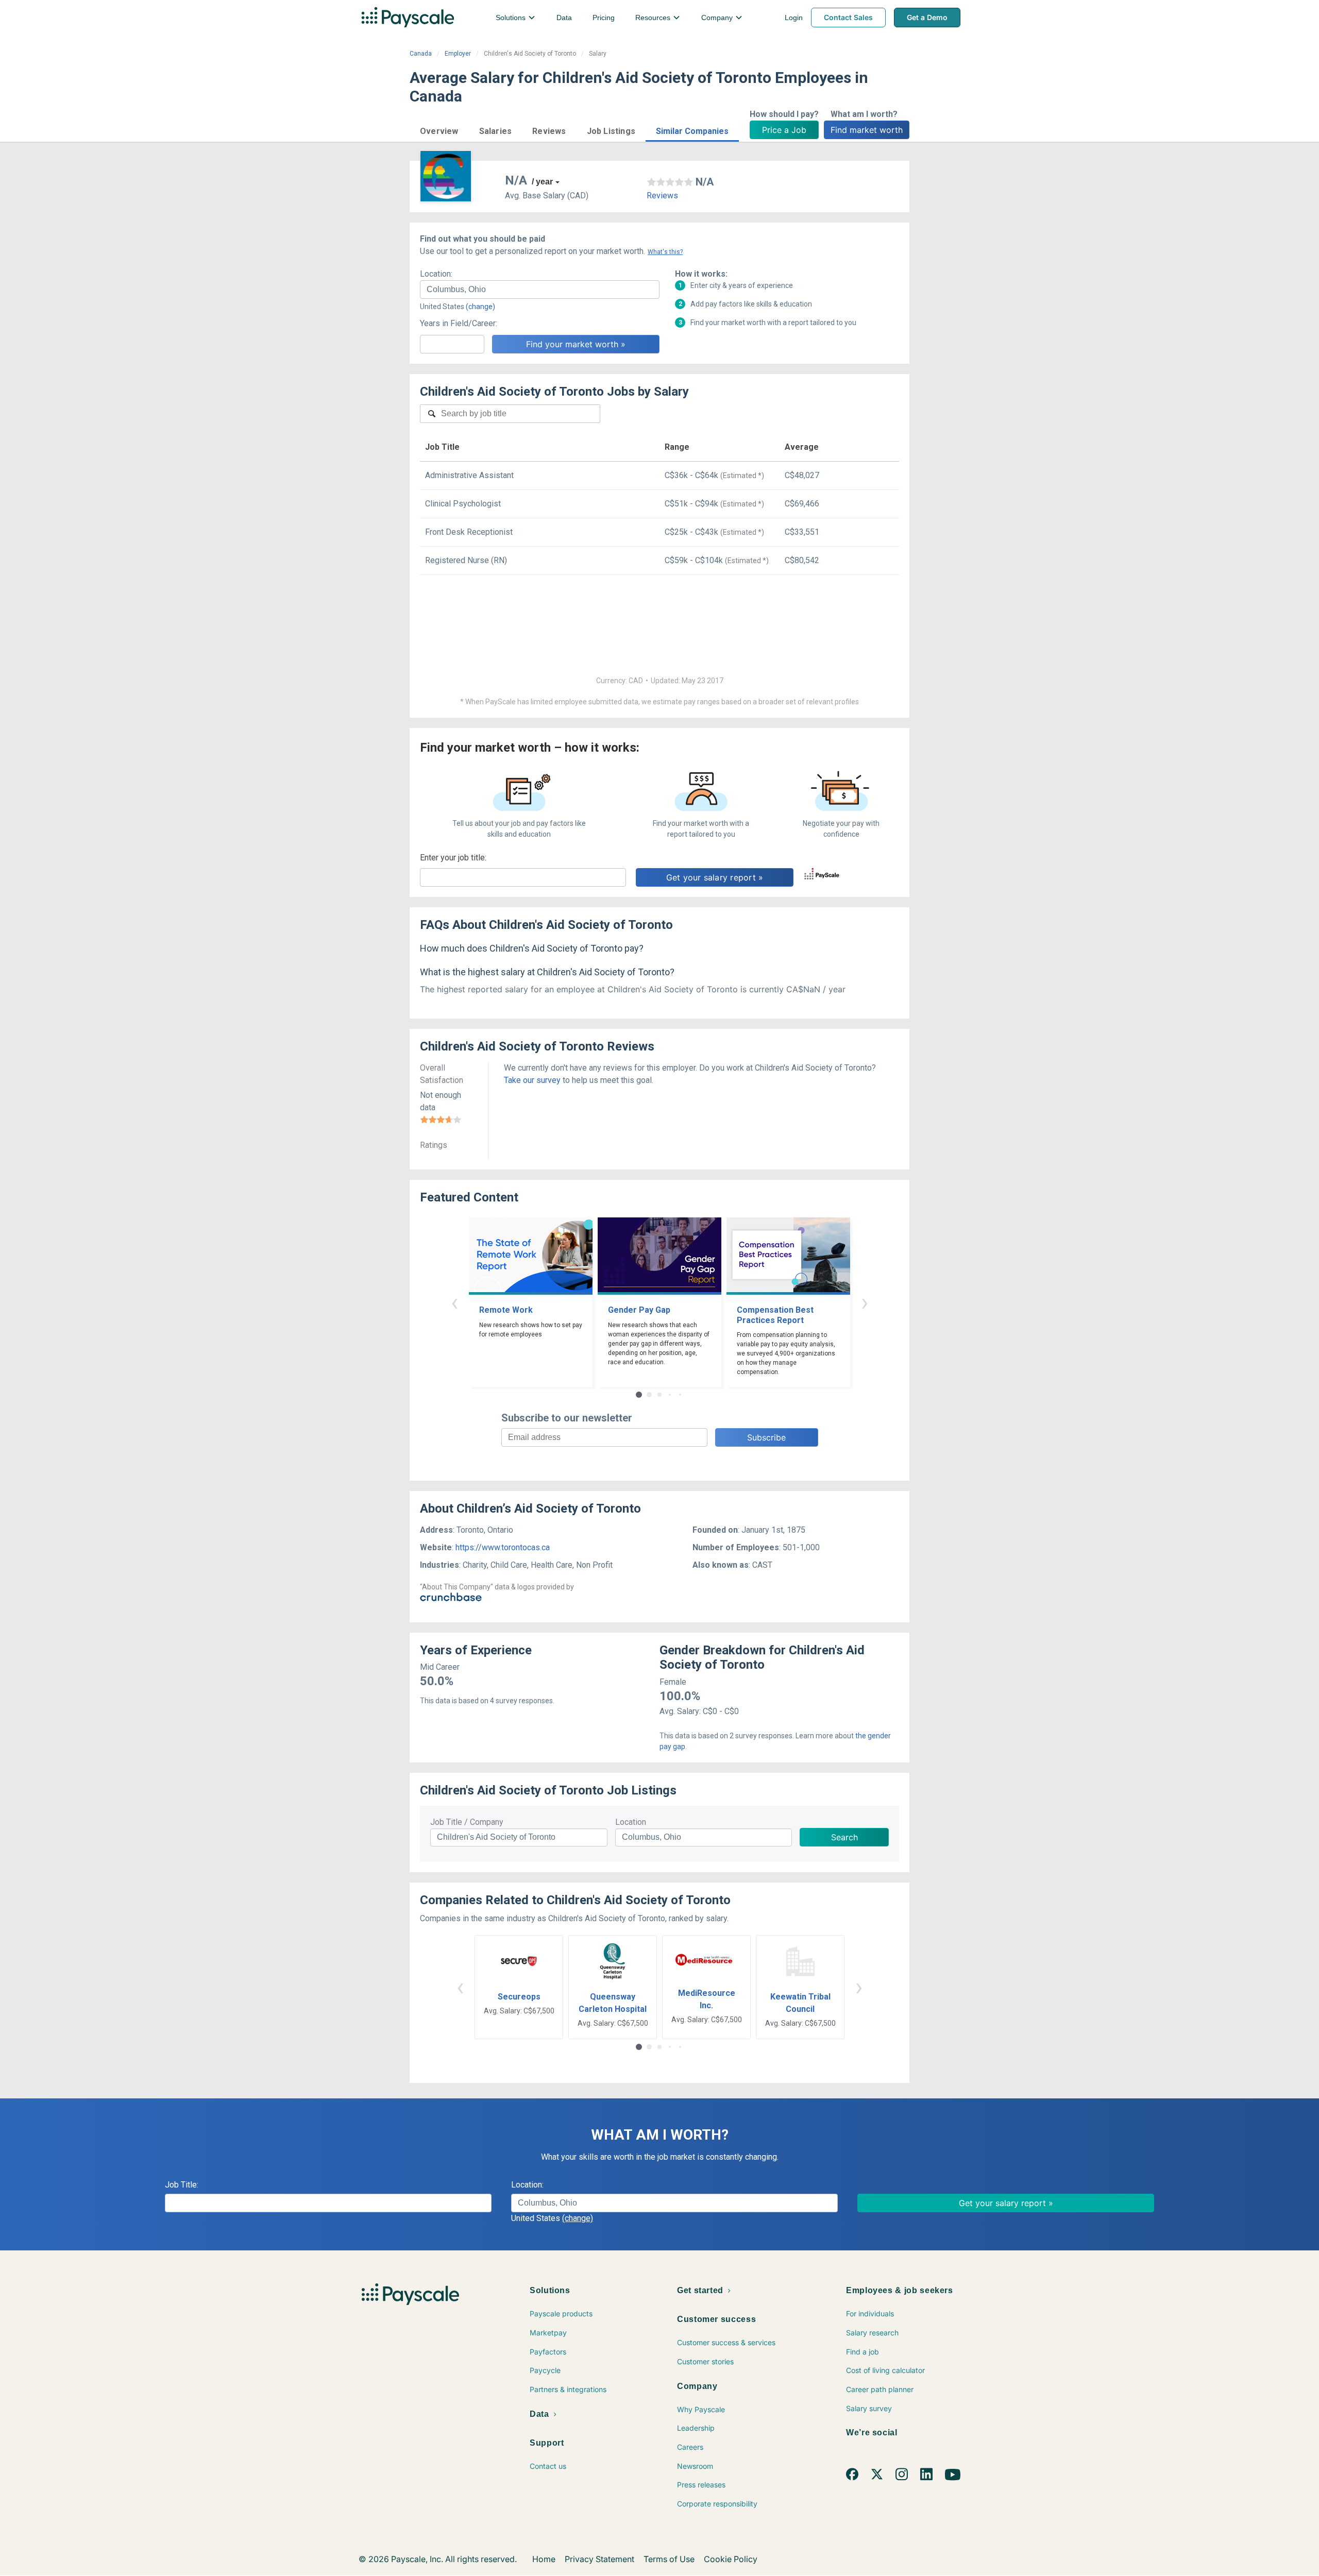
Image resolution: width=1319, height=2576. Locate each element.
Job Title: (182, 2185)
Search (844, 1837)
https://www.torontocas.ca (503, 1547)
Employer (458, 54)
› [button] (865, 1302)
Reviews (662, 196)
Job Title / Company (467, 1822)
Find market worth (867, 130)
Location (631, 1822)
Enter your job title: (453, 858)
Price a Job (784, 130)
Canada (421, 54)
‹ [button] (454, 1302)
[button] (439, 130)
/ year (542, 182)
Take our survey (532, 1080)
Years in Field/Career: (459, 323)
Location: (436, 274)
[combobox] (540, 290)
